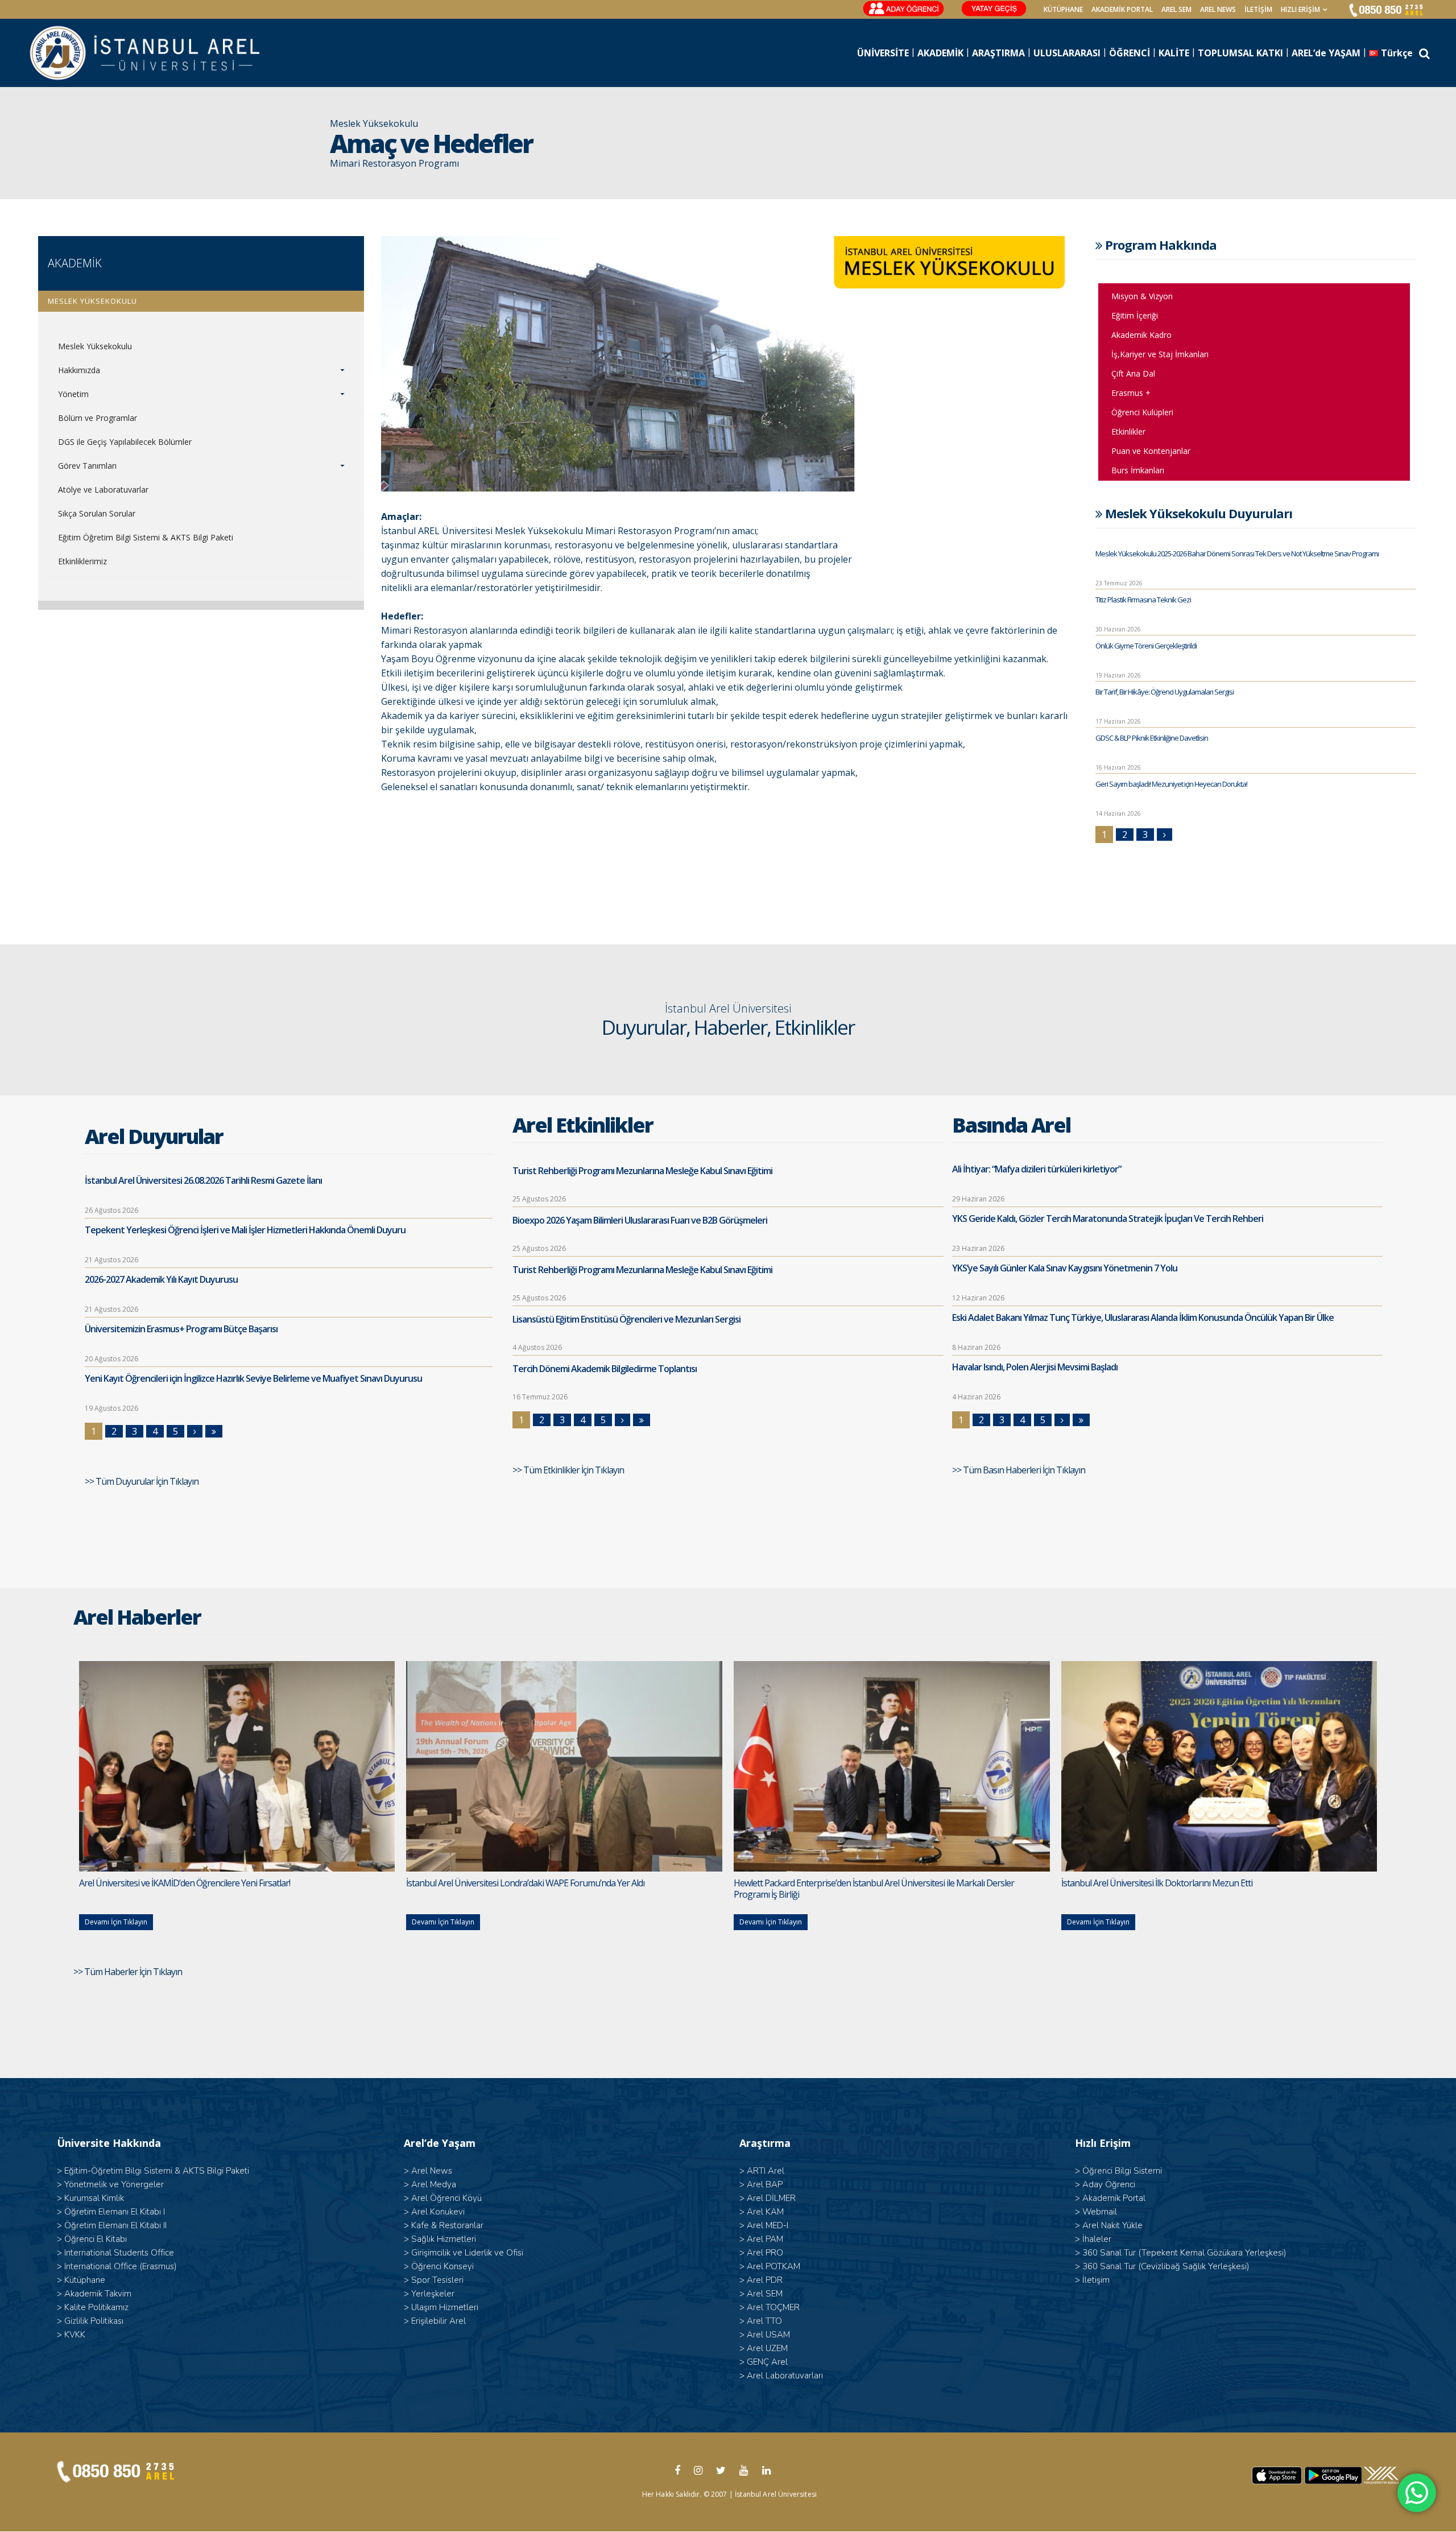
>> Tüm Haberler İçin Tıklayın (129, 1972)
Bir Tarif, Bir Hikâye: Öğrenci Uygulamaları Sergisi (1165, 692)
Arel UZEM (767, 2348)
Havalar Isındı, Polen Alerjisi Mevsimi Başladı (1035, 1367)
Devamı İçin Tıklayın (116, 1922)
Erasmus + (1131, 393)
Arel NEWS (1218, 9)
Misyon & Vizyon (1142, 296)
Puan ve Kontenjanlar (1151, 451)
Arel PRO (765, 2253)
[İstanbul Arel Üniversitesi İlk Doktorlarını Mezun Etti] (1219, 1766)
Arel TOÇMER (773, 2307)
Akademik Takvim (98, 2294)
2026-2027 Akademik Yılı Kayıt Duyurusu (161, 1279)
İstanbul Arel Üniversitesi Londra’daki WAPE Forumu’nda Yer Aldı (525, 1883)
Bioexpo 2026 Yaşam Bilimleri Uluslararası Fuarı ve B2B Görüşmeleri (640, 1220)
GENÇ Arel (767, 2362)
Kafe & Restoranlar (447, 2225)
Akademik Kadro (1141, 335)
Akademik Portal (1114, 2198)
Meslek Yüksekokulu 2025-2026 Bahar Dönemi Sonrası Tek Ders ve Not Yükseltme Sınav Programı (1237, 554)
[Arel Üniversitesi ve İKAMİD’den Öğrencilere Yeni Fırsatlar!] (237, 1766)
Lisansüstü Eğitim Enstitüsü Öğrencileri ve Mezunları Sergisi (626, 1319)
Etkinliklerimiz (82, 561)
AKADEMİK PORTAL (1122, 9)
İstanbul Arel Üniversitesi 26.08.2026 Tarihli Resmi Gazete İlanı (203, 1180)
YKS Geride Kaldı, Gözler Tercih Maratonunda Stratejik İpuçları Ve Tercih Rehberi (1108, 1219)
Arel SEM (1176, 9)
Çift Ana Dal (1133, 373)
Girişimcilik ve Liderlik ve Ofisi (467, 2253)
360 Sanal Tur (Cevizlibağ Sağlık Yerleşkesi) (1166, 2266)
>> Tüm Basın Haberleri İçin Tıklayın (1019, 1470)
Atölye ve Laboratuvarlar (103, 490)
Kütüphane (85, 2280)
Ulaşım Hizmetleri (445, 2307)
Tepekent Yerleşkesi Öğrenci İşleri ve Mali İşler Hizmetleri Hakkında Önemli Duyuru (245, 1230)
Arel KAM (765, 2212)
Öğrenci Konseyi (442, 2266)
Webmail (1100, 2212)
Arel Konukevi (438, 2212)
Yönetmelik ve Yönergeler (114, 2184)
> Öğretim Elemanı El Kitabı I (111, 2212)
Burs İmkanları (1138, 470)
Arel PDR (765, 2280)
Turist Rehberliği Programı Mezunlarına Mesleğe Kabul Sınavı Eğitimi (642, 1171)
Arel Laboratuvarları (785, 2376)
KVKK (75, 2335)
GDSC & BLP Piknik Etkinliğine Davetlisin (1152, 738)
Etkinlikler (1128, 431)
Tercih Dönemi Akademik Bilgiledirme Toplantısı (605, 1369)
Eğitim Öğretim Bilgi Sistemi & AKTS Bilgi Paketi (146, 537)
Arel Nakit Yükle (1112, 2225)
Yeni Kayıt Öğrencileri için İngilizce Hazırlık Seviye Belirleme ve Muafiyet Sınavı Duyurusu (253, 1378)
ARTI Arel (766, 2171)
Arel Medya (434, 2184)
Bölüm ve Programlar (98, 418)
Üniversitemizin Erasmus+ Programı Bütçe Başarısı (181, 1329)
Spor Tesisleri (437, 2280)
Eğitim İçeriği (1135, 315)
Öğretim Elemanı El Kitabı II (115, 2225)
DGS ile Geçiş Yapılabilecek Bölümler (125, 442)
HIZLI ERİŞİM (1300, 9)
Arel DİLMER (771, 2198)
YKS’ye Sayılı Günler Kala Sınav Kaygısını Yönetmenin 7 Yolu (1065, 1268)
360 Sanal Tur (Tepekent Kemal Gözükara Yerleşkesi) (1184, 2253)
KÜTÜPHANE (1063, 9)
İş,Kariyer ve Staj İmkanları (1160, 354)
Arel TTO (764, 2321)
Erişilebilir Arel (439, 2321)
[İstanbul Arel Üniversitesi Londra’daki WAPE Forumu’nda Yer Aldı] (564, 1766)
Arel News (432, 2171)
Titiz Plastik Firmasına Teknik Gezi (1143, 600)
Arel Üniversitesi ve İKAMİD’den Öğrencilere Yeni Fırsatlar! (185, 1883)
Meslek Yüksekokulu (95, 346)
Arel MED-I (768, 2225)
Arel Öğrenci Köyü (446, 2198)
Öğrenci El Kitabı (96, 2239)
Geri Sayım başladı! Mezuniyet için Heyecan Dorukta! (1171, 784)
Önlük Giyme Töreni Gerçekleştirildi (1146, 646)
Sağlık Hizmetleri (444, 2239)
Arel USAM (768, 2335)
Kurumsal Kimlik (94, 2198)
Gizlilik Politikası (94, 2321)
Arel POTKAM (773, 2266)
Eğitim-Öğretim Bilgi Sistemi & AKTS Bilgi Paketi (157, 2171)
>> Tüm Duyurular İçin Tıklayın (142, 1481)
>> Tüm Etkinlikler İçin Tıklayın (569, 1470)
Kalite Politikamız (96, 2307)
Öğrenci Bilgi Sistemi (1122, 2171)
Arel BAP (765, 2184)
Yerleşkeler (433, 2294)
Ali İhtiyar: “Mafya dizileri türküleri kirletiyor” (1037, 1169)
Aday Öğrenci (1109, 2184)
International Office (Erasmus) (121, 2266)
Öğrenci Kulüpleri (1142, 412)
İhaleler (1097, 2239)
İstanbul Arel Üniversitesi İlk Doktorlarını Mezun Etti (1157, 1883)
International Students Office (119, 2253)
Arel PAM (765, 2239)
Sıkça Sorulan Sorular (97, 513)
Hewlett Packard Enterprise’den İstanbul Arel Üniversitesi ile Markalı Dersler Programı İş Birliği (874, 1889)
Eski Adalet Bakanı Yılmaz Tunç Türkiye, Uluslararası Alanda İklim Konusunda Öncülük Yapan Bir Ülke (1143, 1317)
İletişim (1258, 9)
